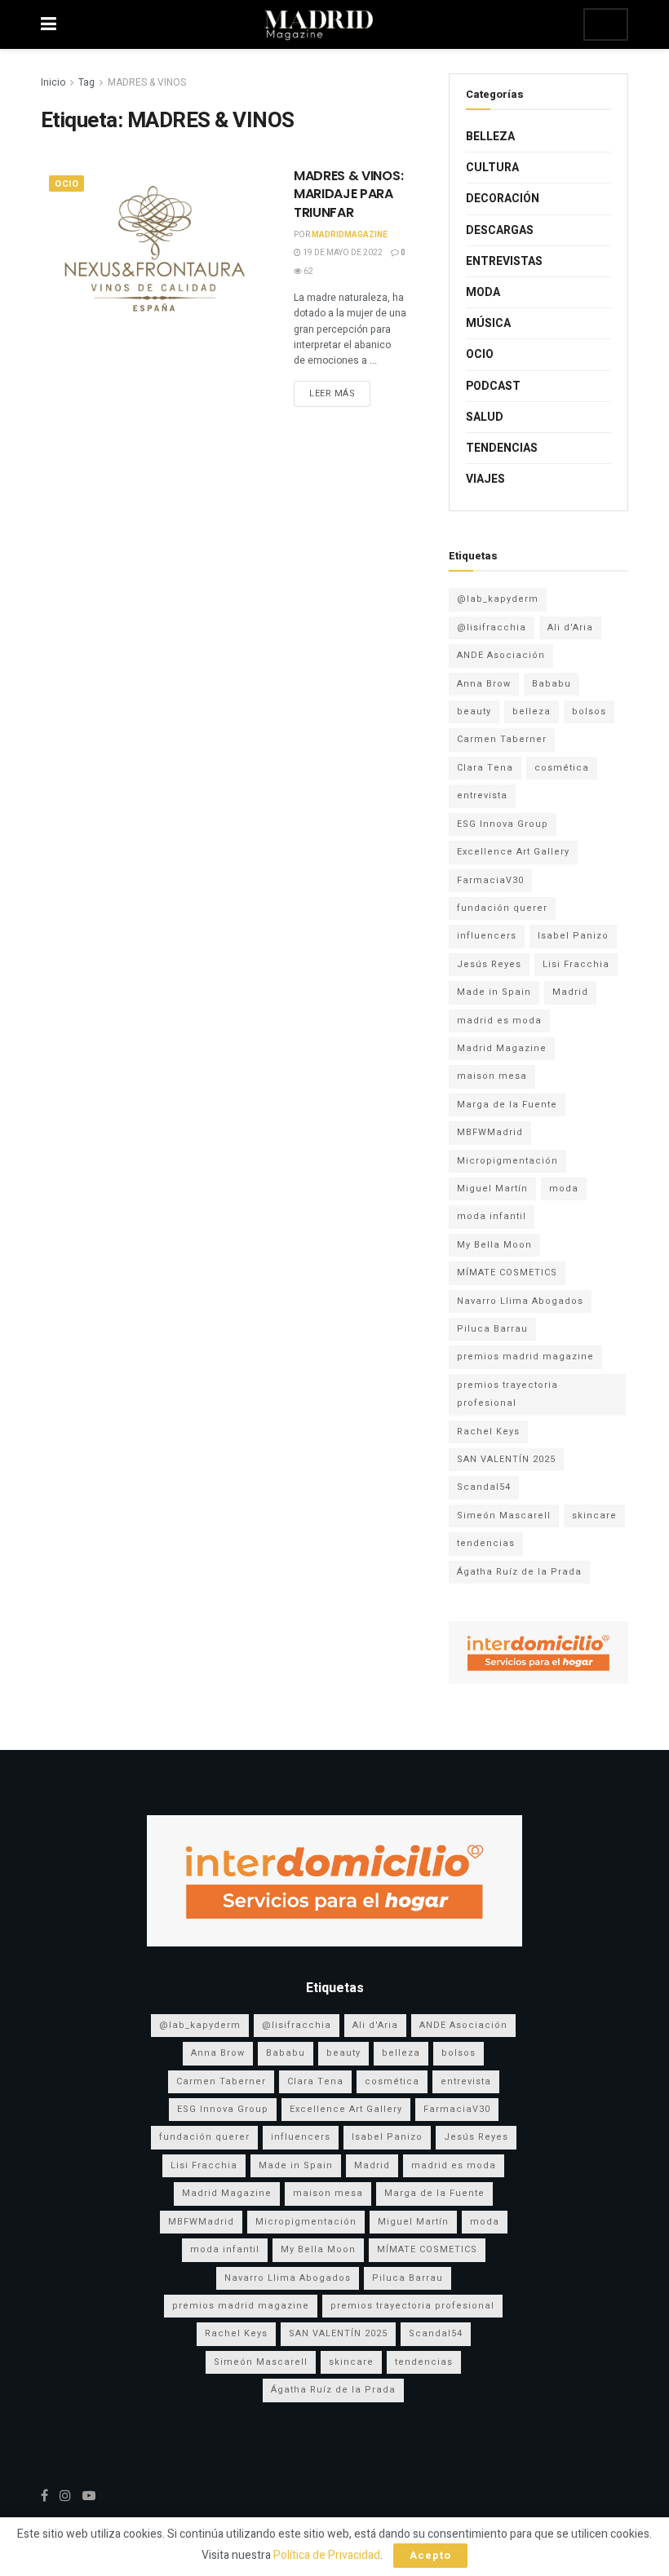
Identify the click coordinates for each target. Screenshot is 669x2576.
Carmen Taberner (502, 739)
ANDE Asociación (501, 655)
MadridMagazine (350, 235)
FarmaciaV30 (490, 880)
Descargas (500, 230)
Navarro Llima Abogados (520, 1301)
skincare (594, 1516)
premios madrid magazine (525, 1356)
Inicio (53, 82)
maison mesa (492, 1076)
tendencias (486, 1543)
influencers (487, 936)
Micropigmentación (507, 1161)
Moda (483, 292)
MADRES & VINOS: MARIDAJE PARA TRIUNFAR (348, 194)
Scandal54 (484, 1487)
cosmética (562, 768)
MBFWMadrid (490, 1132)
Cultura (492, 168)
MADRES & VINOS (147, 82)
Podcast (493, 386)
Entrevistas (504, 261)
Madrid (570, 992)
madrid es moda (499, 1021)
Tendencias (502, 448)
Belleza (490, 137)
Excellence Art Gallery (513, 852)
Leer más (332, 393)
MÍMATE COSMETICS (507, 1273)
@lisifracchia (492, 627)
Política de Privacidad (327, 2555)
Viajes (485, 479)
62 (308, 272)
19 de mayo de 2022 (342, 253)
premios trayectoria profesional (507, 1394)
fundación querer (502, 908)
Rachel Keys (488, 1432)
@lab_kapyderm (498, 599)
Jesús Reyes (489, 964)
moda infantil (492, 1216)
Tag (86, 82)
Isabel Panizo (573, 936)
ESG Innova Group (503, 824)
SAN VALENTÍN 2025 (506, 1459)
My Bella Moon (494, 1245)
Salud (485, 417)
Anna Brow (484, 684)
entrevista (482, 795)
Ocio (66, 184)
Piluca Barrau (492, 1329)
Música (488, 323)
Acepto (430, 2555)
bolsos (589, 711)
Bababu (552, 684)
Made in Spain (494, 992)
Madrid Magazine (502, 1048)
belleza (532, 711)
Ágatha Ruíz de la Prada (519, 1572)
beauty (474, 711)
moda (564, 1189)
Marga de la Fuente (507, 1105)
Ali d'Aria (570, 627)
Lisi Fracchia (576, 964)
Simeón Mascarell (504, 1516)
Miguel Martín (492, 1189)
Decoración (503, 199)
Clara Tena (485, 768)
